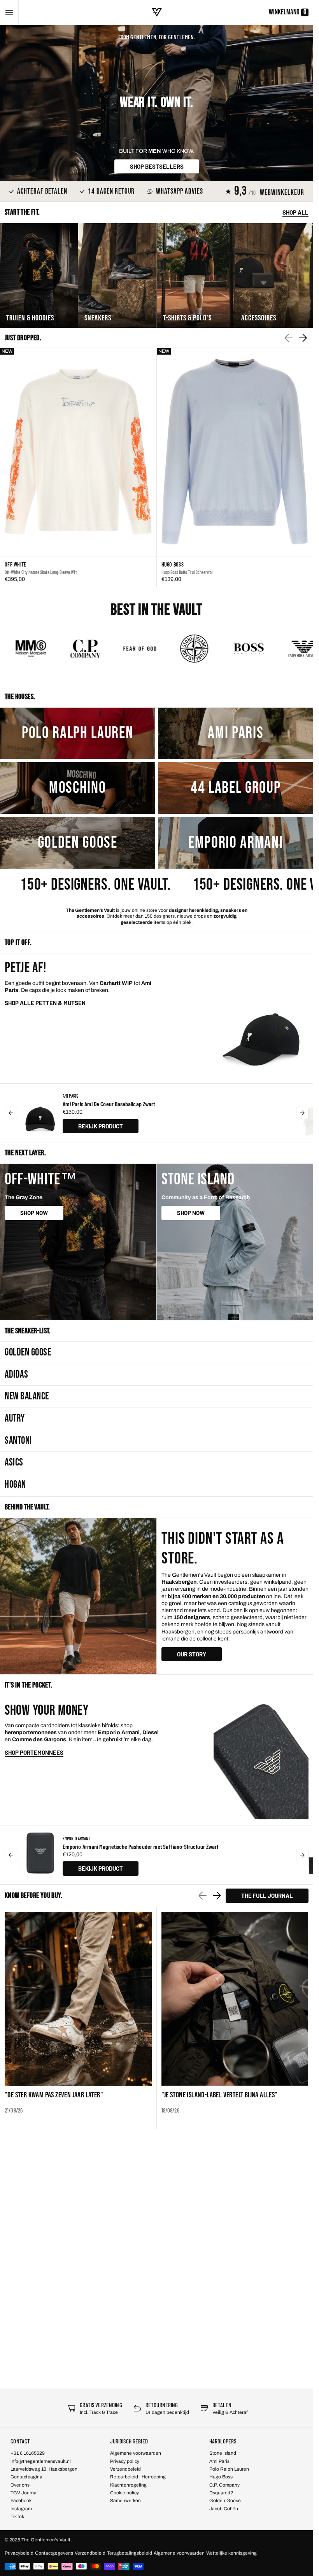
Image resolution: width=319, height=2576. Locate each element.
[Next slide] (303, 338)
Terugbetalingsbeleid (130, 2553)
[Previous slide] (11, 1113)
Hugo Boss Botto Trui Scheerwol (187, 572)
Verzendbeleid (90, 2553)
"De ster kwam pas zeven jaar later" (54, 2095)
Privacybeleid (19, 2553)
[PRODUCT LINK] (78, 468)
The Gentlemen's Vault (46, 2540)
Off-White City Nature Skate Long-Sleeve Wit (41, 572)
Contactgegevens (54, 2553)
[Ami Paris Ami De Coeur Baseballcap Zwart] (40, 1113)
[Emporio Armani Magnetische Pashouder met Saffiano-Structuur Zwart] (40, 1855)
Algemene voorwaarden (179, 2553)
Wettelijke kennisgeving (231, 2553)
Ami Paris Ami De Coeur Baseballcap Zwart (109, 1104)
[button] (9, 12)
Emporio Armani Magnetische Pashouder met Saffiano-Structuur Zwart (140, 1846)
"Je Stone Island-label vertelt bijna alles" (220, 2095)
